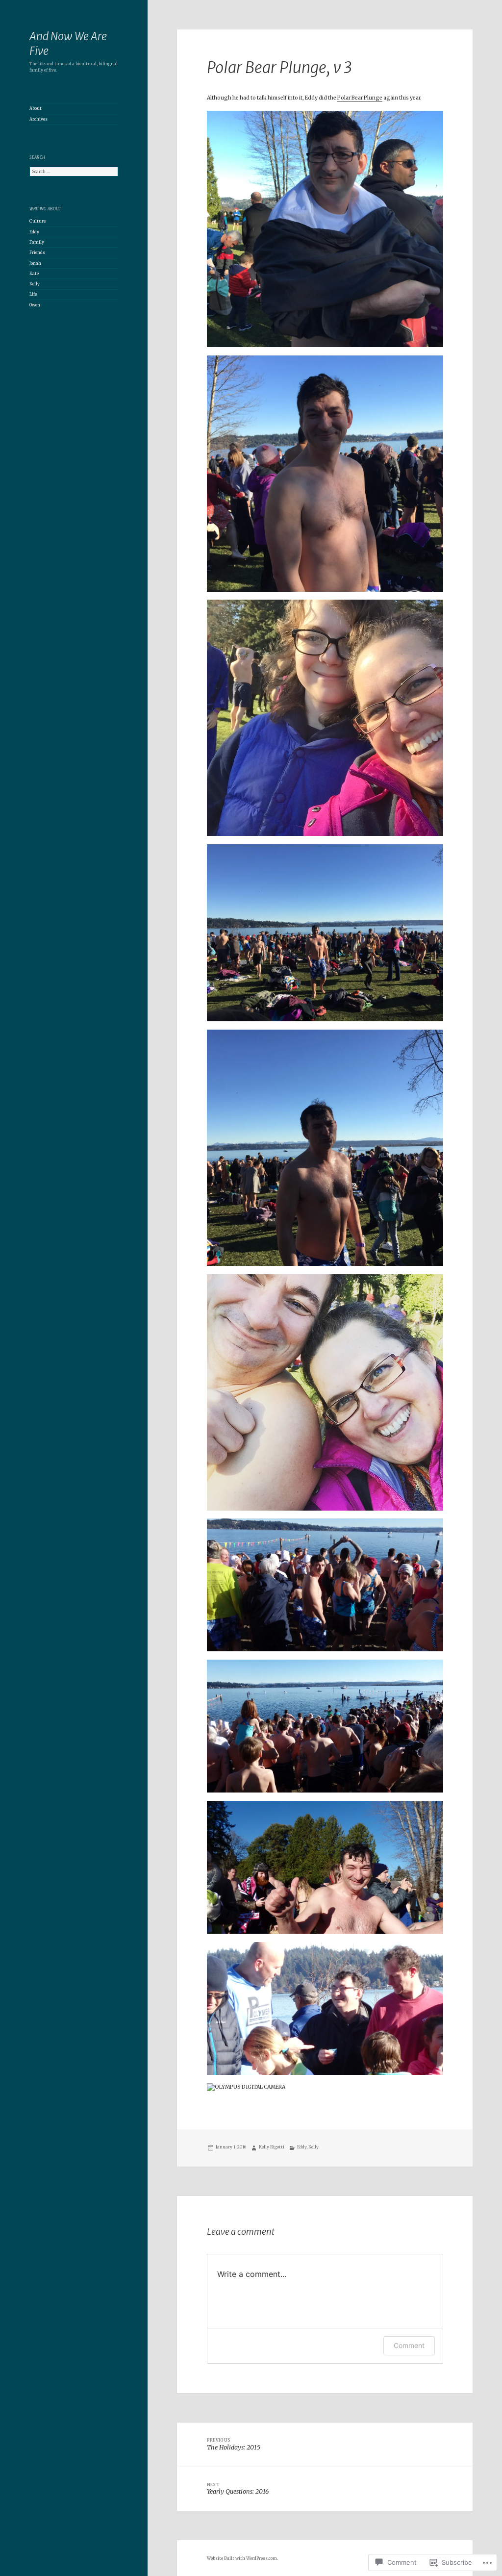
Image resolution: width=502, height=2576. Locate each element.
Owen (35, 305)
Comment (409, 2345)
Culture (38, 221)
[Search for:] (74, 172)
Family (37, 242)
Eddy (34, 232)
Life (33, 294)
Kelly (35, 284)
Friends (37, 253)
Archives (38, 119)
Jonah (35, 263)
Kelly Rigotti (272, 2147)
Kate (34, 274)
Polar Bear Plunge (360, 98)
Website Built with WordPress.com (242, 2558)
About (36, 108)
